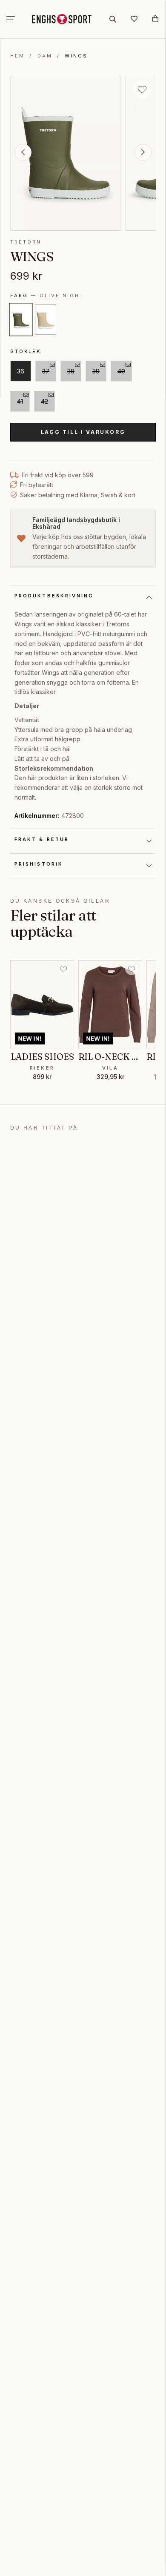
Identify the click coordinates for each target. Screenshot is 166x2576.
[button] (23, 152)
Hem (17, 56)
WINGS (76, 56)
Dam (45, 56)
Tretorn (26, 242)
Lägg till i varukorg (83, 432)
